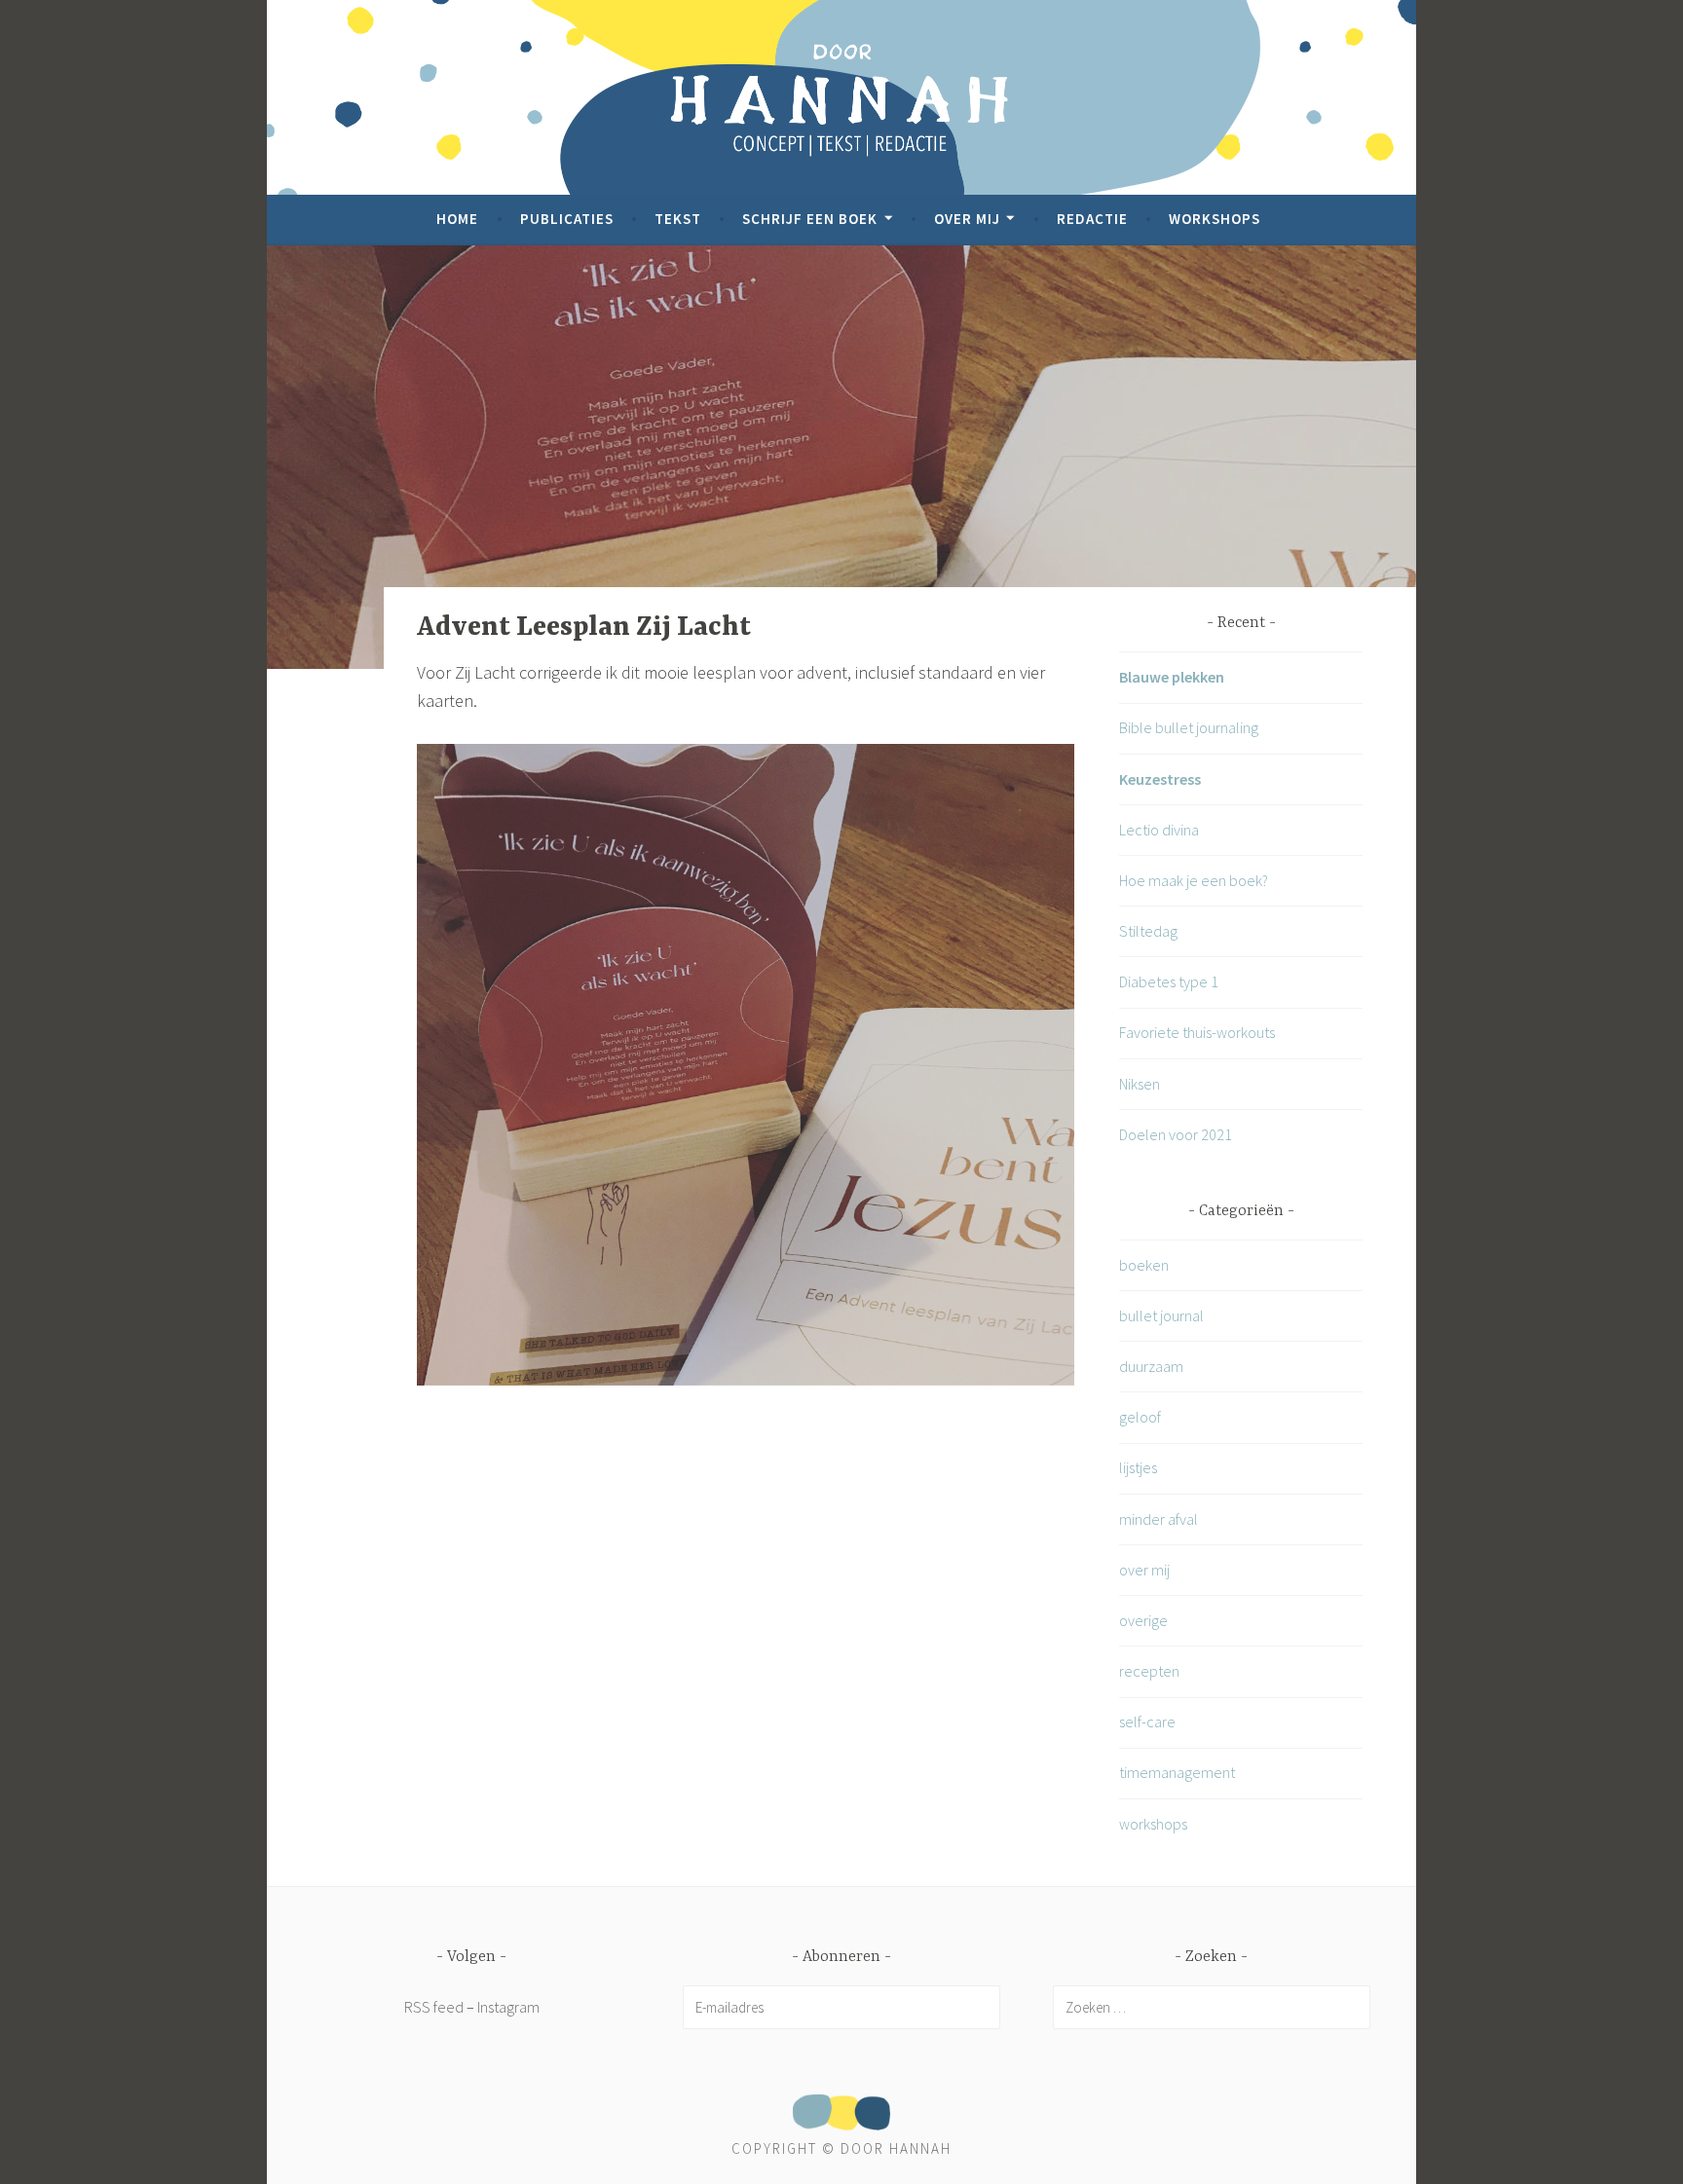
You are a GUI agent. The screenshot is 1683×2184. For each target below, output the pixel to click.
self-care (1147, 1721)
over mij (1144, 1570)
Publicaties (567, 219)
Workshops (1215, 219)
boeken (1144, 1265)
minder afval (1159, 1519)
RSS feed (434, 2007)
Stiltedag (1148, 931)
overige (1143, 1620)
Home (457, 219)
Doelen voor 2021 (1176, 1134)
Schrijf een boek (810, 219)
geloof (1140, 1417)
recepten (1149, 1671)
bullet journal (1161, 1315)
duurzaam (1151, 1366)
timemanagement (1177, 1772)
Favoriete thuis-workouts (1197, 1032)
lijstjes (1138, 1467)
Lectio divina (1159, 830)
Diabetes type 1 (1169, 981)
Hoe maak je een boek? (1194, 880)
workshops (1153, 1824)
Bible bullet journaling (1189, 727)
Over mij (967, 219)
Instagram (508, 2007)
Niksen (1140, 1084)
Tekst (678, 219)
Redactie (1092, 219)
